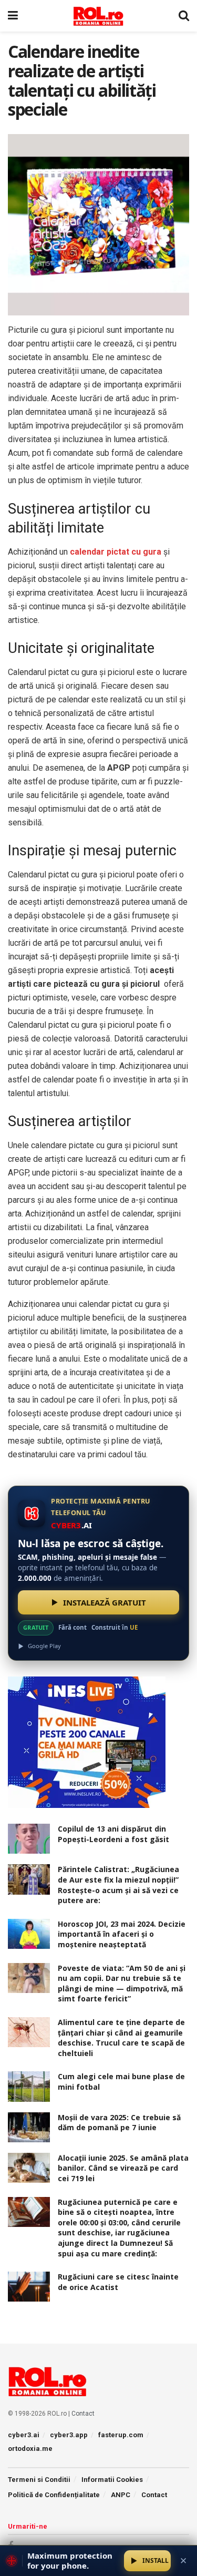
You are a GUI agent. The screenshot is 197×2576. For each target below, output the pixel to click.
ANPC (121, 2495)
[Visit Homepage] (98, 16)
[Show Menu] (13, 16)
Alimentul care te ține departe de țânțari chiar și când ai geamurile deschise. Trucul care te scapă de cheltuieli (121, 2038)
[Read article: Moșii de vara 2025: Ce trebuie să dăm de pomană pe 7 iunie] (29, 2127)
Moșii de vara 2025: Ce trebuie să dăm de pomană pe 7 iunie (119, 2123)
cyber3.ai (24, 2435)
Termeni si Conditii (39, 2480)
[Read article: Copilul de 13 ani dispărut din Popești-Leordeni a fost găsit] (29, 1839)
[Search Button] (184, 16)
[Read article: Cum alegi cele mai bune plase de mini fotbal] (29, 2086)
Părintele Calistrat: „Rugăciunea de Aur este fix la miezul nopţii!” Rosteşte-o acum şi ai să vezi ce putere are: (118, 1885)
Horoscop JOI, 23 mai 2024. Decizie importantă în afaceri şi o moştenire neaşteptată (122, 1934)
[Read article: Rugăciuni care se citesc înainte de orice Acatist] (29, 2287)
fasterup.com (121, 2435)
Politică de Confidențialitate (54, 2495)
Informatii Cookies (112, 2480)
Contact (83, 2414)
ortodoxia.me (30, 2449)
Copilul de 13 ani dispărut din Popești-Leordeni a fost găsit (113, 1834)
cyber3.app (69, 2435)
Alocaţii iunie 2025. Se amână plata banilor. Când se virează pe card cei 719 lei (123, 2168)
